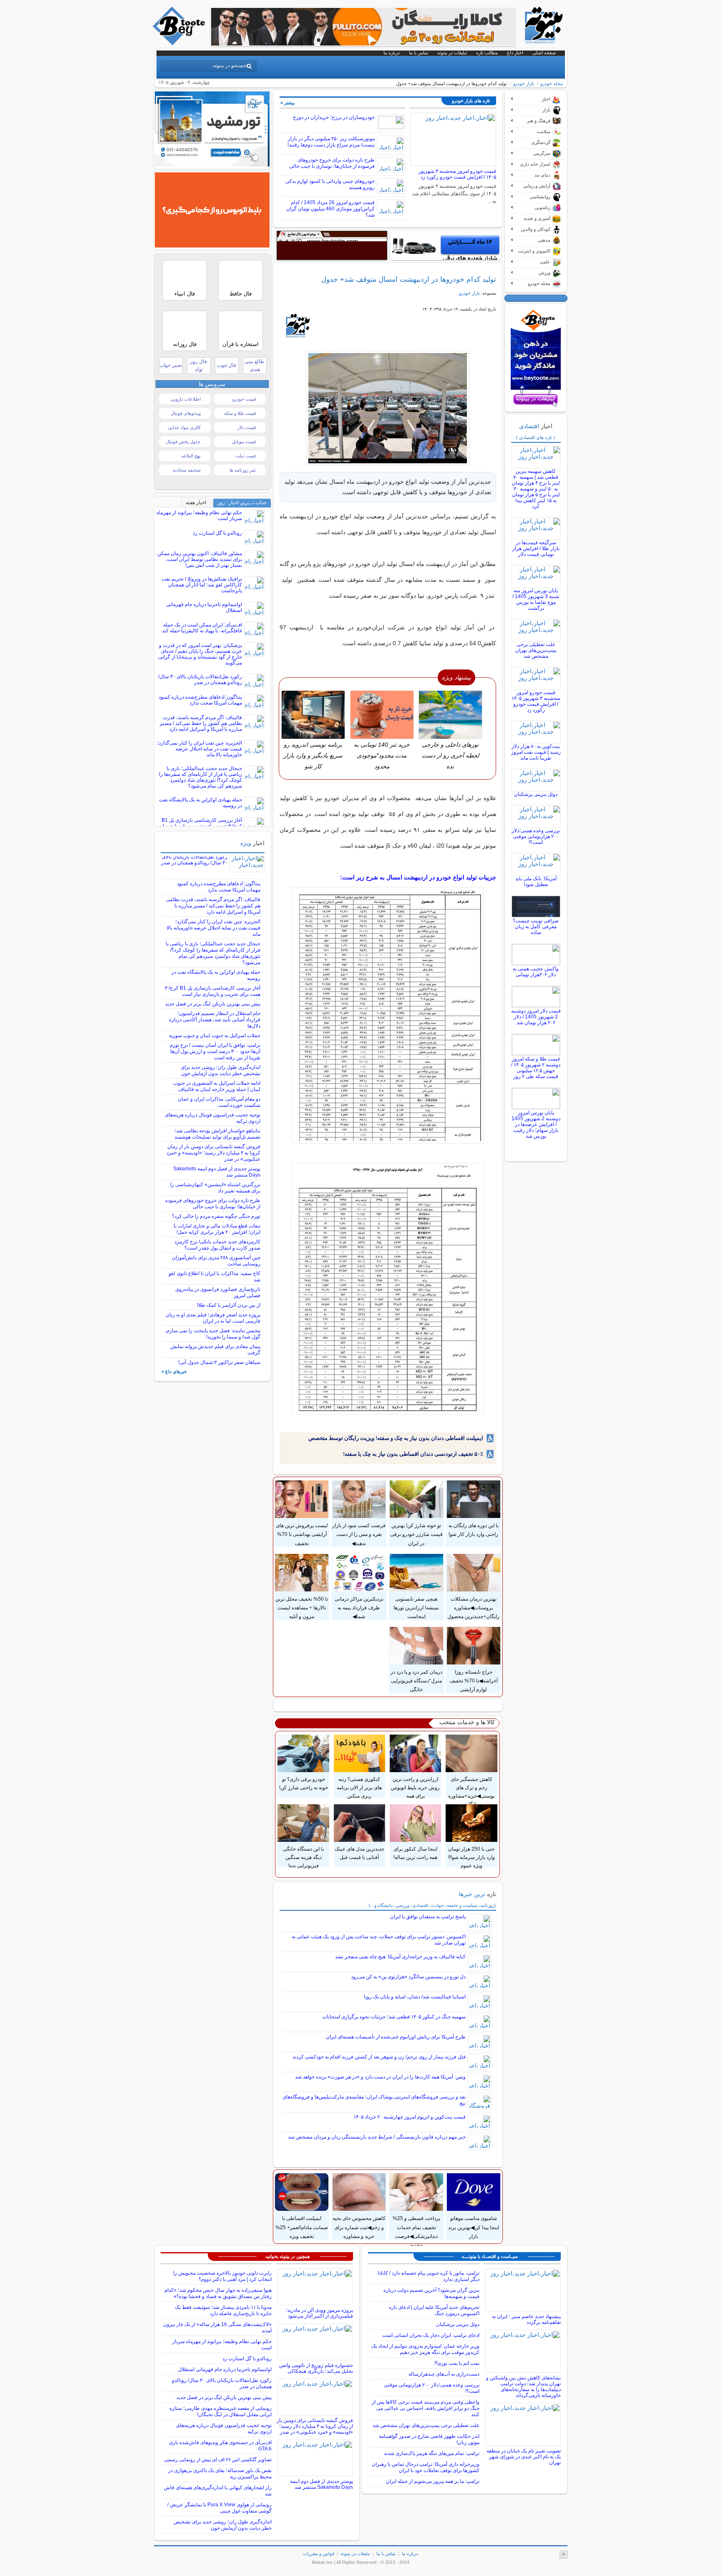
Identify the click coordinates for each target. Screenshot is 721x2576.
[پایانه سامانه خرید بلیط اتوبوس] (212, 245)
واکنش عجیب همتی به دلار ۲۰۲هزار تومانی (536, 972)
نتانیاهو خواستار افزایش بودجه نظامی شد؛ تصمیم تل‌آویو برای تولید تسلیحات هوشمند (217, 1134)
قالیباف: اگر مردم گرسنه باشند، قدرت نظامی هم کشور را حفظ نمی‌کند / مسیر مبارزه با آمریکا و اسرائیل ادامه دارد (201, 723)
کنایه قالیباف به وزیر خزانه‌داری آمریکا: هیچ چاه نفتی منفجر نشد (400, 1957)
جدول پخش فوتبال (183, 442)
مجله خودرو (552, 83)
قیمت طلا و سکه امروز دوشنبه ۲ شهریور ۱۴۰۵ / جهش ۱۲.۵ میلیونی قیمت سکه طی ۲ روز (536, 1068)
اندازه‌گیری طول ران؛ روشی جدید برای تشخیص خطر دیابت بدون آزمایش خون (221, 1070)
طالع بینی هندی (255, 365)
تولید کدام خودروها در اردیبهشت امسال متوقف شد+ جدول (409, 279)
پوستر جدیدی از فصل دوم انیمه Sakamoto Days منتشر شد (321, 2484)
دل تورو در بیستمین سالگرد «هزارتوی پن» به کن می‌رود (408, 1977)
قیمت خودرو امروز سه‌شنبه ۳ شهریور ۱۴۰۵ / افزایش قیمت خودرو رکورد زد (457, 174)
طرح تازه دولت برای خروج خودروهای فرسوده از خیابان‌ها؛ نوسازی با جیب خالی (332, 163)
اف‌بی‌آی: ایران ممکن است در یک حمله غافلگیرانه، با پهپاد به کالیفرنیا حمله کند (202, 628)
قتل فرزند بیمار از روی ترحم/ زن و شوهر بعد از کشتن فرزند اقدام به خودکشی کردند (379, 2057)
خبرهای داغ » (174, 1371)
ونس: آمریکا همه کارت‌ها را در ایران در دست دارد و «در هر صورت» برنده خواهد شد (380, 2077)
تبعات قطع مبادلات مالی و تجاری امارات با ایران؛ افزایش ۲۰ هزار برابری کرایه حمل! (217, 1229)
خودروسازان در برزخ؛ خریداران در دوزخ (334, 117)
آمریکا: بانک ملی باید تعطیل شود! (536, 881)
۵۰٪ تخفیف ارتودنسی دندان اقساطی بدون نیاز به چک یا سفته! (413, 1454)
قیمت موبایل (244, 442)
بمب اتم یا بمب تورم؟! (457, 2363)
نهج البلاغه (191, 456)
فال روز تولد (199, 365)
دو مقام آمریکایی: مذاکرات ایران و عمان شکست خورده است (219, 1102)
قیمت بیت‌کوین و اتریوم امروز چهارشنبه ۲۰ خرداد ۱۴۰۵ (410, 2117)
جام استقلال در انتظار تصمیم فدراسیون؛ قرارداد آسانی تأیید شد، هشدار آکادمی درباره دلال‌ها (215, 1020)
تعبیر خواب (171, 365)
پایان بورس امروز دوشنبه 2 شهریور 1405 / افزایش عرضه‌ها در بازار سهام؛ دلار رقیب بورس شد (536, 1124)
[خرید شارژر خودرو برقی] (446, 245)
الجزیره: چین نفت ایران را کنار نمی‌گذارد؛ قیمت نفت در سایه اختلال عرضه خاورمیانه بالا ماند (199, 749)
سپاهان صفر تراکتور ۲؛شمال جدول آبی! (219, 1362)
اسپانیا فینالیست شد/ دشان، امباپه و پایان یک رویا (415, 1997)
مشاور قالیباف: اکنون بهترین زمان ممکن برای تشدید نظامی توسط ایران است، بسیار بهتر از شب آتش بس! (200, 559)
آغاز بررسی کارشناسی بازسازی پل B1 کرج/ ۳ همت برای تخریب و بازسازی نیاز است (213, 991)
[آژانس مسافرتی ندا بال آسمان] (212, 164)
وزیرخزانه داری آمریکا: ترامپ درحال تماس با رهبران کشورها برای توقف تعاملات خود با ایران (426, 2467)
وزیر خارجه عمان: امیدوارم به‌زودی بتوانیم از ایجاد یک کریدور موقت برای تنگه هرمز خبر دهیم (425, 2349)
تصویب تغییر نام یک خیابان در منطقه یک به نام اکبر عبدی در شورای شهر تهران (524, 2457)
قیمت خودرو (244, 399)
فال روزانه (185, 344)
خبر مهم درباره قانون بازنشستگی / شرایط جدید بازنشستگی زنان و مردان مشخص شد (377, 2137)
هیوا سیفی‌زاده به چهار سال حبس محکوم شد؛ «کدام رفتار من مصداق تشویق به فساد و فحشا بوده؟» (218, 2293)
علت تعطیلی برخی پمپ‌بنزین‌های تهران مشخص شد (536, 650)
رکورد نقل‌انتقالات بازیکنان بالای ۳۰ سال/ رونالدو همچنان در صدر (200, 679)
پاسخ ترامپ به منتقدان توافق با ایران (428, 1917)
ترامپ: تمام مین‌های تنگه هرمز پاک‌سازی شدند (432, 2453)
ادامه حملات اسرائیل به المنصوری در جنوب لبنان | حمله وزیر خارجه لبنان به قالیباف (217, 1086)
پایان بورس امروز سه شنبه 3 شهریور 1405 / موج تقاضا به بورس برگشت (536, 599)
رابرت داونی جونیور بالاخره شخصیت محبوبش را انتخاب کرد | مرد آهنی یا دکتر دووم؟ (222, 2276)
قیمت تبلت (246, 456)
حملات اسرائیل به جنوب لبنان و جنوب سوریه (215, 1035)
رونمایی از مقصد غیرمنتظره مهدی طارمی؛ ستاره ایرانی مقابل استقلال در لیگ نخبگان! (221, 2411)
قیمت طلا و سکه (240, 413)
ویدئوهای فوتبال (186, 413)
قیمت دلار (247, 427)
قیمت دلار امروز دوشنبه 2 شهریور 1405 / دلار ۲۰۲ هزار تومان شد (536, 1017)
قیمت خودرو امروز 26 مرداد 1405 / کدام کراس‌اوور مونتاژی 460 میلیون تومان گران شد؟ (330, 209)
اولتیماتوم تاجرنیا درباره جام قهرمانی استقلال (225, 2369)
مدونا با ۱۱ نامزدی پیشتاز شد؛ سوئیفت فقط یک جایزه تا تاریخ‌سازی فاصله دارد (223, 2310)
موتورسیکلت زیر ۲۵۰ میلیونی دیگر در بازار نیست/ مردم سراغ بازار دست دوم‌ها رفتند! (331, 142)
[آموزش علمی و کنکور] (363, 43)
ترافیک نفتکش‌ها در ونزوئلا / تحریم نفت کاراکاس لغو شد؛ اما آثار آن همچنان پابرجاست (202, 585)
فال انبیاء (185, 294)
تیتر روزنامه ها (243, 470)
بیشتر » (287, 103)
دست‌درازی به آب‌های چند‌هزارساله (444, 2374)
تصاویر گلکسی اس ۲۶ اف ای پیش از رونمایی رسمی (218, 2460)
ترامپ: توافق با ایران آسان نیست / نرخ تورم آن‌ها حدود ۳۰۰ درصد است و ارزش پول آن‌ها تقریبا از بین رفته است (215, 1051)
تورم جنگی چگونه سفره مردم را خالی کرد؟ (216, 1216)
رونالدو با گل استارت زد (217, 533)
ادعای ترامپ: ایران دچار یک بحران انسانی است (431, 2335)
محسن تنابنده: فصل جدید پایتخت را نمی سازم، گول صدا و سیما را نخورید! (213, 1334)
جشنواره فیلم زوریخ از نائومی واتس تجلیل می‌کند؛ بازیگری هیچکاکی (316, 2368)
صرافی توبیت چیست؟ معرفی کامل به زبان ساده (536, 927)
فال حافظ (241, 294)
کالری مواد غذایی (184, 427)
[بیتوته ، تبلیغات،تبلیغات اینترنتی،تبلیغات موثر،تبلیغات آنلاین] (332, 245)
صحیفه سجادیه (187, 470)
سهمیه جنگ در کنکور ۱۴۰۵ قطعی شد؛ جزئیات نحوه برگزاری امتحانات (394, 2017)
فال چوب (227, 365)
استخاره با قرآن (241, 344)
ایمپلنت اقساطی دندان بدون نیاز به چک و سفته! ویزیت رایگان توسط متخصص (396, 1438)
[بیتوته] (180, 43)
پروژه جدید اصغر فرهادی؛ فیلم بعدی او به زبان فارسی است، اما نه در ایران (213, 1318)
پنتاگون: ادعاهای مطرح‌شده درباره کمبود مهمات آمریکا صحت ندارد (200, 700)
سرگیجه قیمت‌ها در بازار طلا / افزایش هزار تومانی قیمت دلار (536, 548)
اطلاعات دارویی (186, 399)
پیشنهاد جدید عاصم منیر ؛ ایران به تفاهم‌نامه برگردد (526, 2319)
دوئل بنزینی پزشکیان (536, 794)
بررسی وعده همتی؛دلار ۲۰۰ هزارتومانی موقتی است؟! (536, 836)
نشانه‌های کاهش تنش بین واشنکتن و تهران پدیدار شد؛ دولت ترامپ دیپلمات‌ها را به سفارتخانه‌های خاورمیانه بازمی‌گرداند (523, 2387)
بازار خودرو (524, 83)
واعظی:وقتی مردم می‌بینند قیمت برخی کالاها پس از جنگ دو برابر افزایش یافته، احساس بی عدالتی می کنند (426, 2408)
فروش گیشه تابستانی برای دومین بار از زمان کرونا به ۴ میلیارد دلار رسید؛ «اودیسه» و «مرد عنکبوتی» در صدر (213, 1153)
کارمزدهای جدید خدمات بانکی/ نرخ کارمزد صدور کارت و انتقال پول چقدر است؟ (217, 1245)
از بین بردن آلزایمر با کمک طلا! (229, 1305)
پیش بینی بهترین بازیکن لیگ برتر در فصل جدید (213, 1004)
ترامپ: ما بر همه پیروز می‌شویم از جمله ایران (433, 2481)
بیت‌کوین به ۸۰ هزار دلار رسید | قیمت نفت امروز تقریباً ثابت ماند (536, 752)
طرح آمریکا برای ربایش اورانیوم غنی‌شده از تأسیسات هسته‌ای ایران (396, 2037)
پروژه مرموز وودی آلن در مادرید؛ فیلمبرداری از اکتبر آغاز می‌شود (319, 2313)
